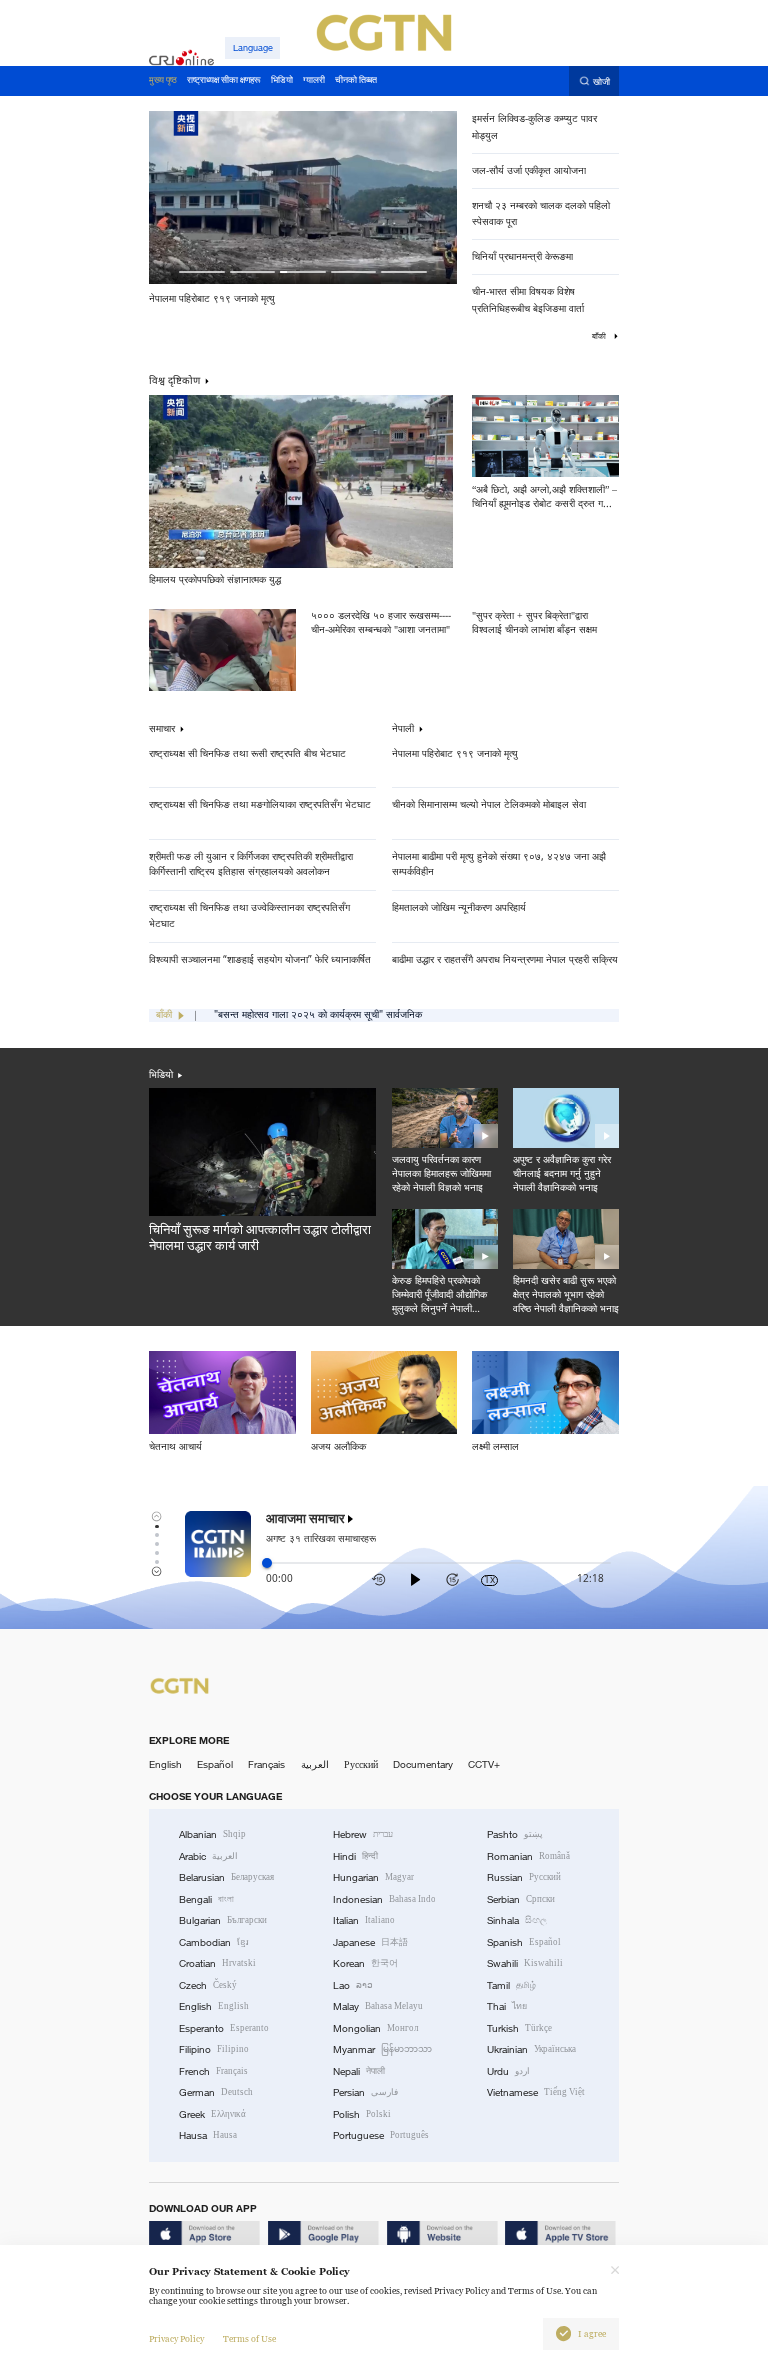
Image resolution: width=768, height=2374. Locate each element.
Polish (362, 2114)
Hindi (355, 1856)
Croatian (217, 1963)
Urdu (508, 2071)
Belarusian (226, 1877)
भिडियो (161, 1074)
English (165, 1764)
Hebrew (363, 1834)
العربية (315, 1764)
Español (215, 1764)
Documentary (423, 1764)
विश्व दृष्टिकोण (174, 380)
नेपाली (403, 729)
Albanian (212, 1834)
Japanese (370, 1942)
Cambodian (214, 1942)
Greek (212, 2114)
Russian (524, 1877)
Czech (208, 1985)
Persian (365, 2092)
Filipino (214, 2049)
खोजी (601, 82)
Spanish (524, 1942)
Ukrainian (531, 2049)
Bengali (206, 1899)
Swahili (525, 1963)
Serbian (521, 1899)
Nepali (359, 2071)
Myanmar (382, 2049)
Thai (507, 2006)
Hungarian (373, 1877)
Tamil (511, 1985)
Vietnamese (536, 2092)
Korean (365, 1963)
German (216, 2092)
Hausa (208, 2135)
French (213, 2071)
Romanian (528, 1856)
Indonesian (384, 1899)
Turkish (519, 2028)
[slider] (267, 1563)
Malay (378, 2006)
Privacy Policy (176, 2339)
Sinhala (517, 1920)
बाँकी (600, 336)
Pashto (515, 1834)
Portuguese (381, 2135)
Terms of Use (249, 2339)
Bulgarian (223, 1920)
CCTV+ (484, 1764)
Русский (361, 1764)
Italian (364, 1920)
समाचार (162, 729)
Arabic (208, 1856)
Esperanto (224, 2028)
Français (266, 1764)
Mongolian (375, 2028)
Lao (353, 1985)
